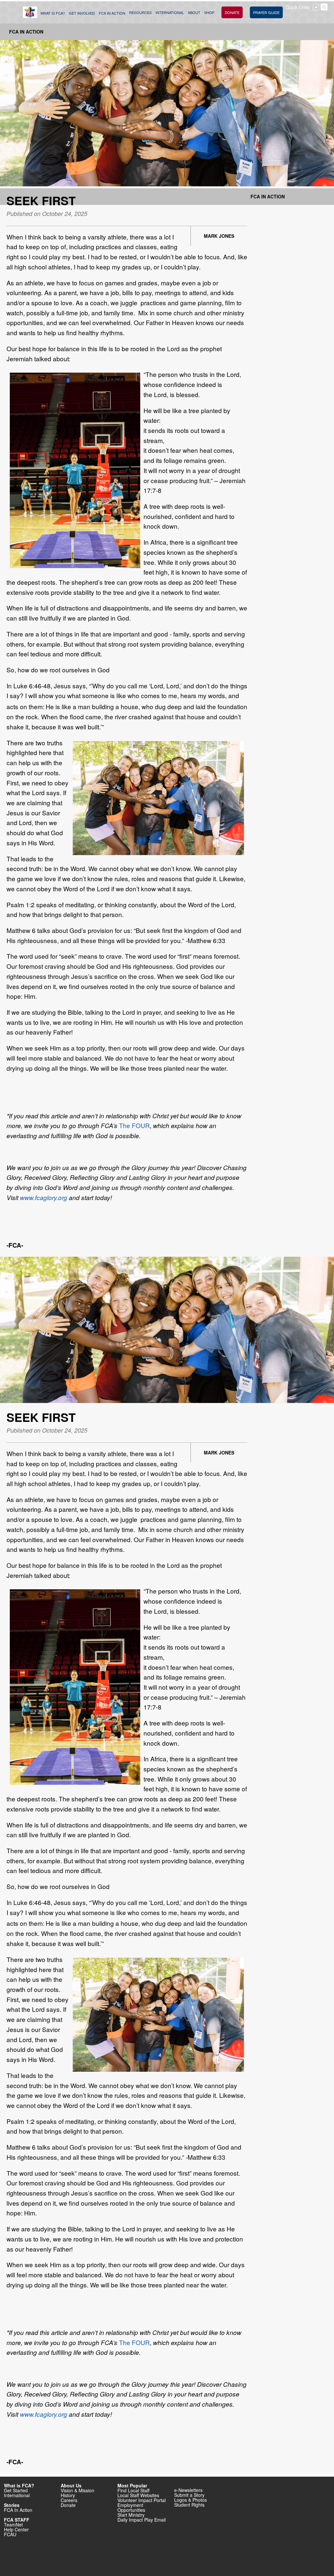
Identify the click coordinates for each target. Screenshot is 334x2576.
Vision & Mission (77, 2490)
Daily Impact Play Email (142, 2520)
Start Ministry (131, 2515)
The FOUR (134, 1125)
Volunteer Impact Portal (142, 2500)
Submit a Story (189, 2495)
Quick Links (298, 7)
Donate (68, 2505)
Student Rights (189, 2505)
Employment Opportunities (131, 2507)
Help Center (16, 2529)
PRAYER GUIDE (266, 12)
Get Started (16, 2490)
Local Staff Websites (138, 2495)
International (17, 2495)
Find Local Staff (133, 2490)
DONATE (232, 12)
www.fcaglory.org (44, 1197)
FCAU (10, 2534)
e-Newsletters (188, 2490)
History (68, 2495)
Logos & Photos (190, 2500)
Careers (69, 2500)
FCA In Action (26, 32)
